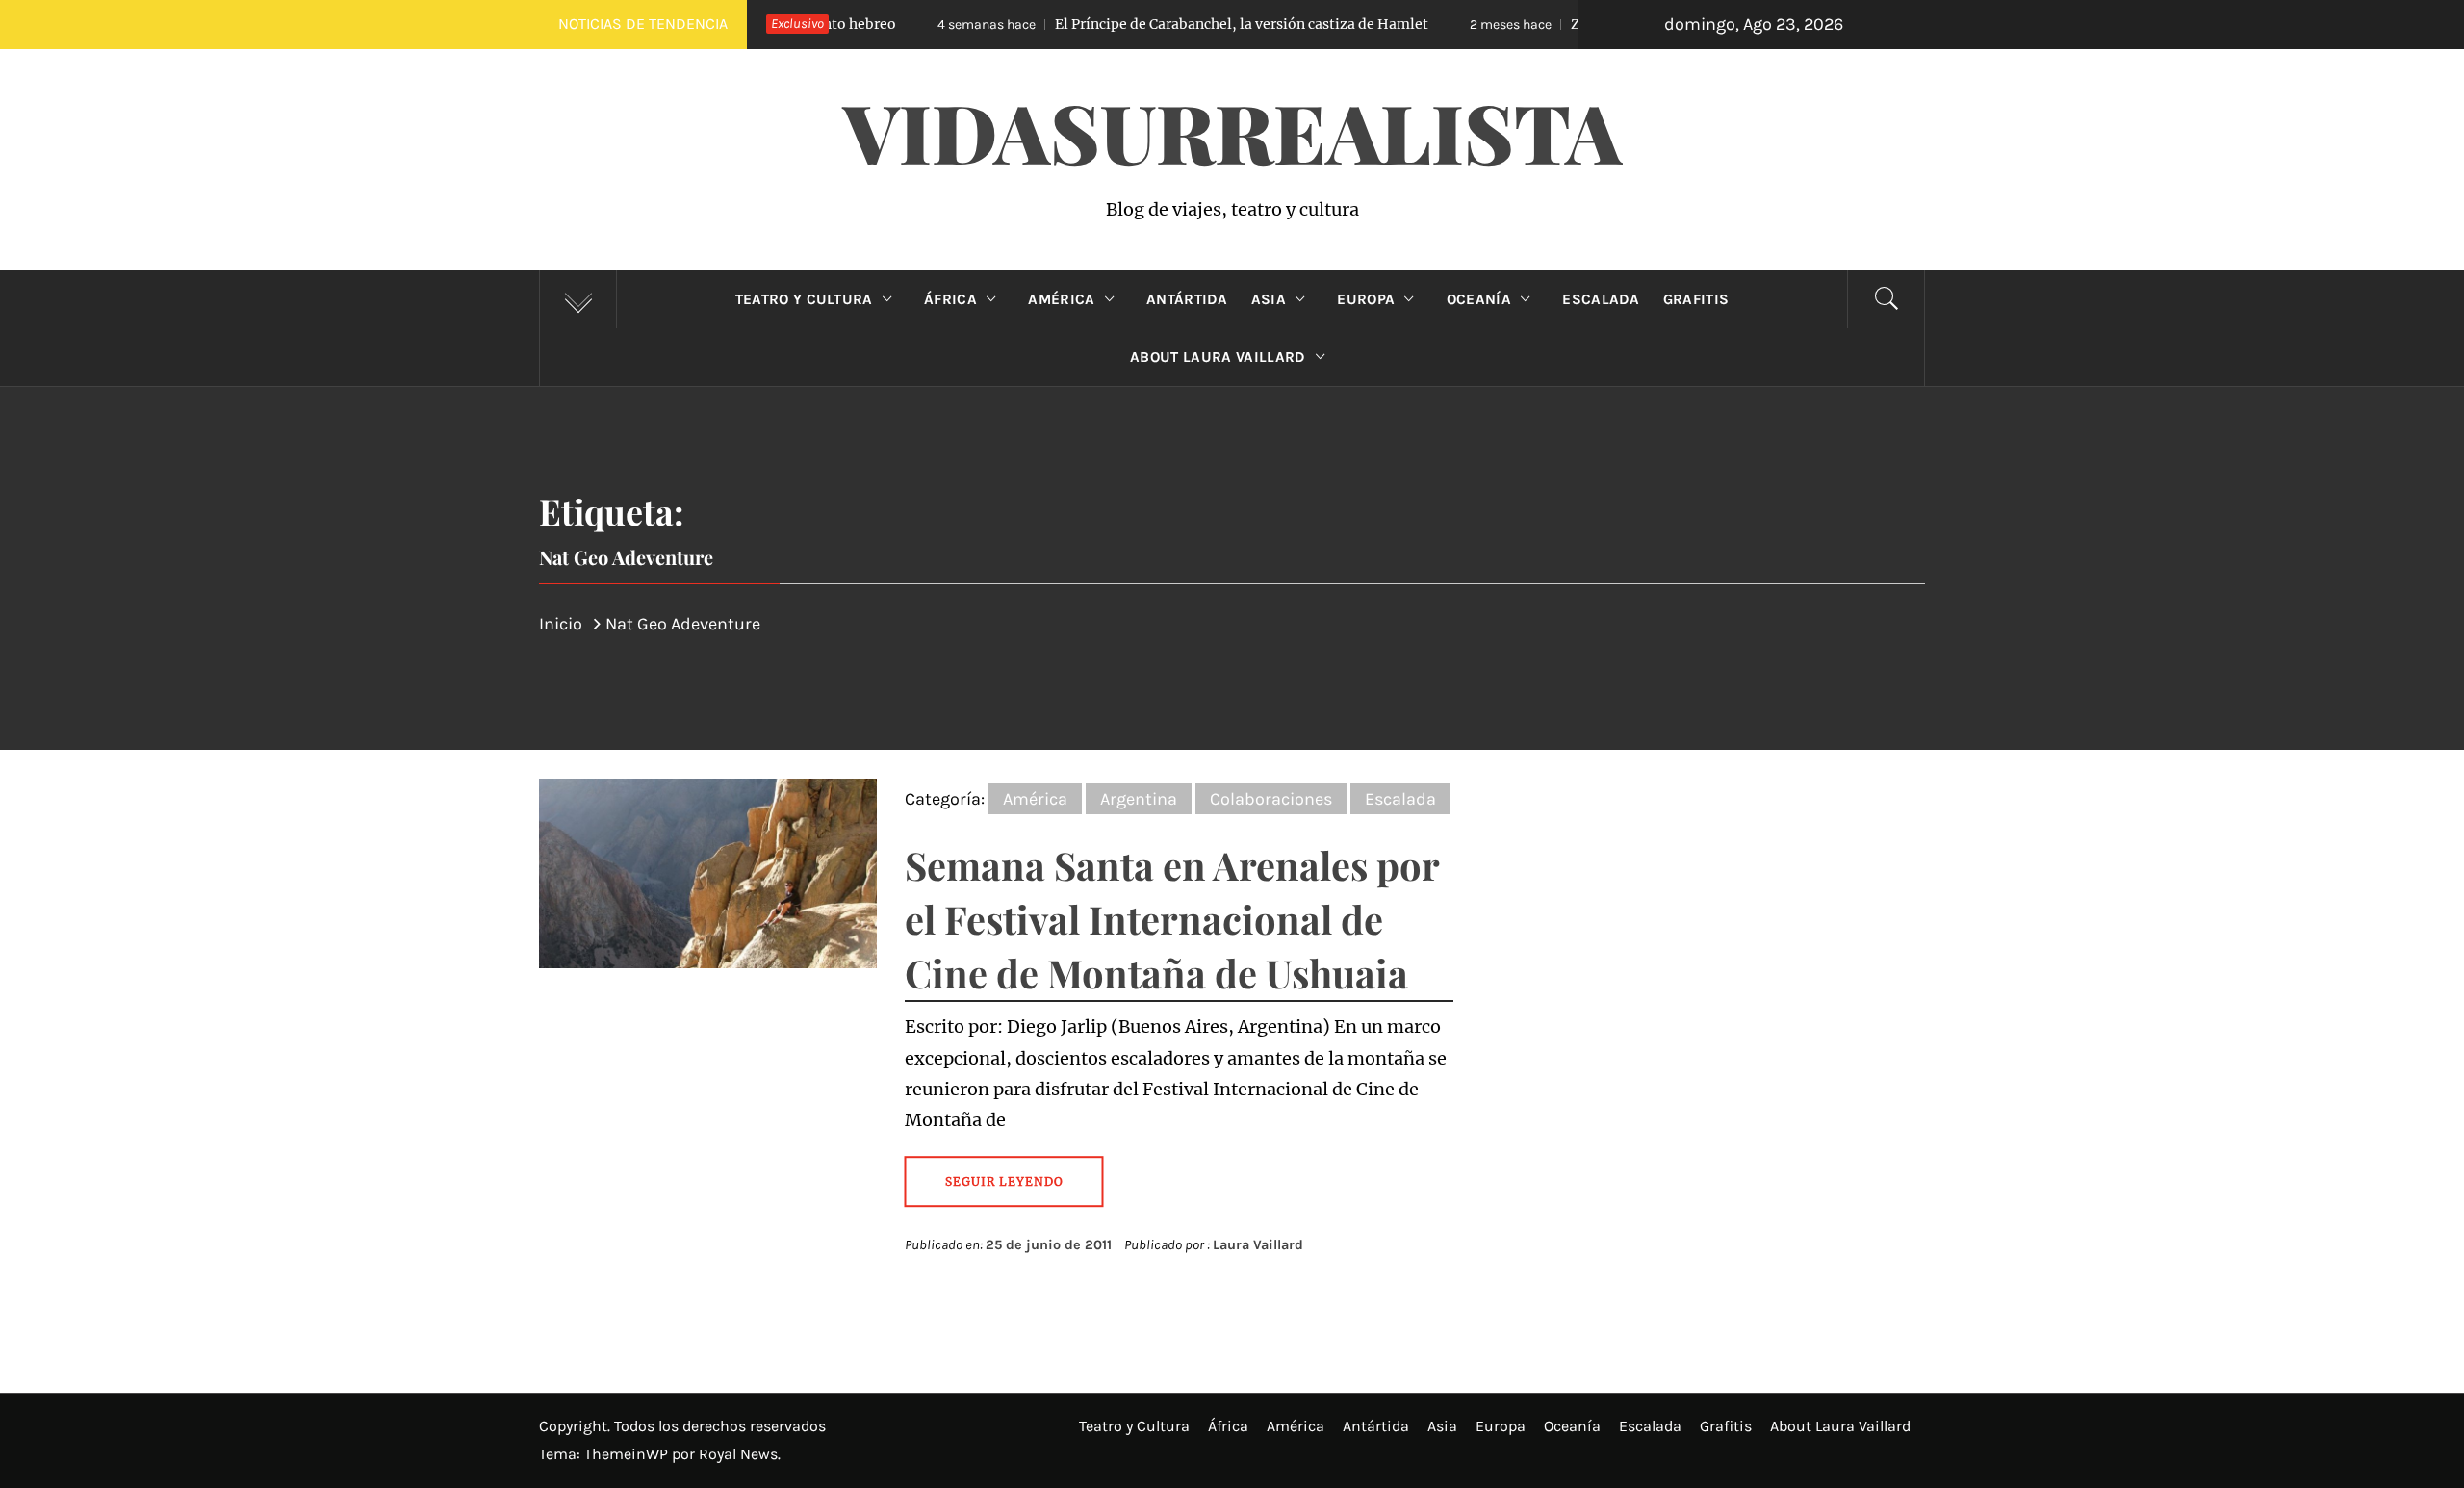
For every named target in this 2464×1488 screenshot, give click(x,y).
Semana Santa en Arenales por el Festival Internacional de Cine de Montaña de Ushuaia (1172, 919)
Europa (1366, 299)
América (1061, 299)
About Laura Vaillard (1218, 357)
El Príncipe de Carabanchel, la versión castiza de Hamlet (1107, 24)
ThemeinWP (628, 1454)
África (950, 299)
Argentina (1139, 799)
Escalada (1601, 299)
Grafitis (1696, 299)
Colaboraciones (1271, 799)
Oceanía (1479, 299)
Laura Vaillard (1258, 1245)
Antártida (1187, 299)
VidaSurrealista (1232, 131)
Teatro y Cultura (804, 299)
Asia (1269, 299)
